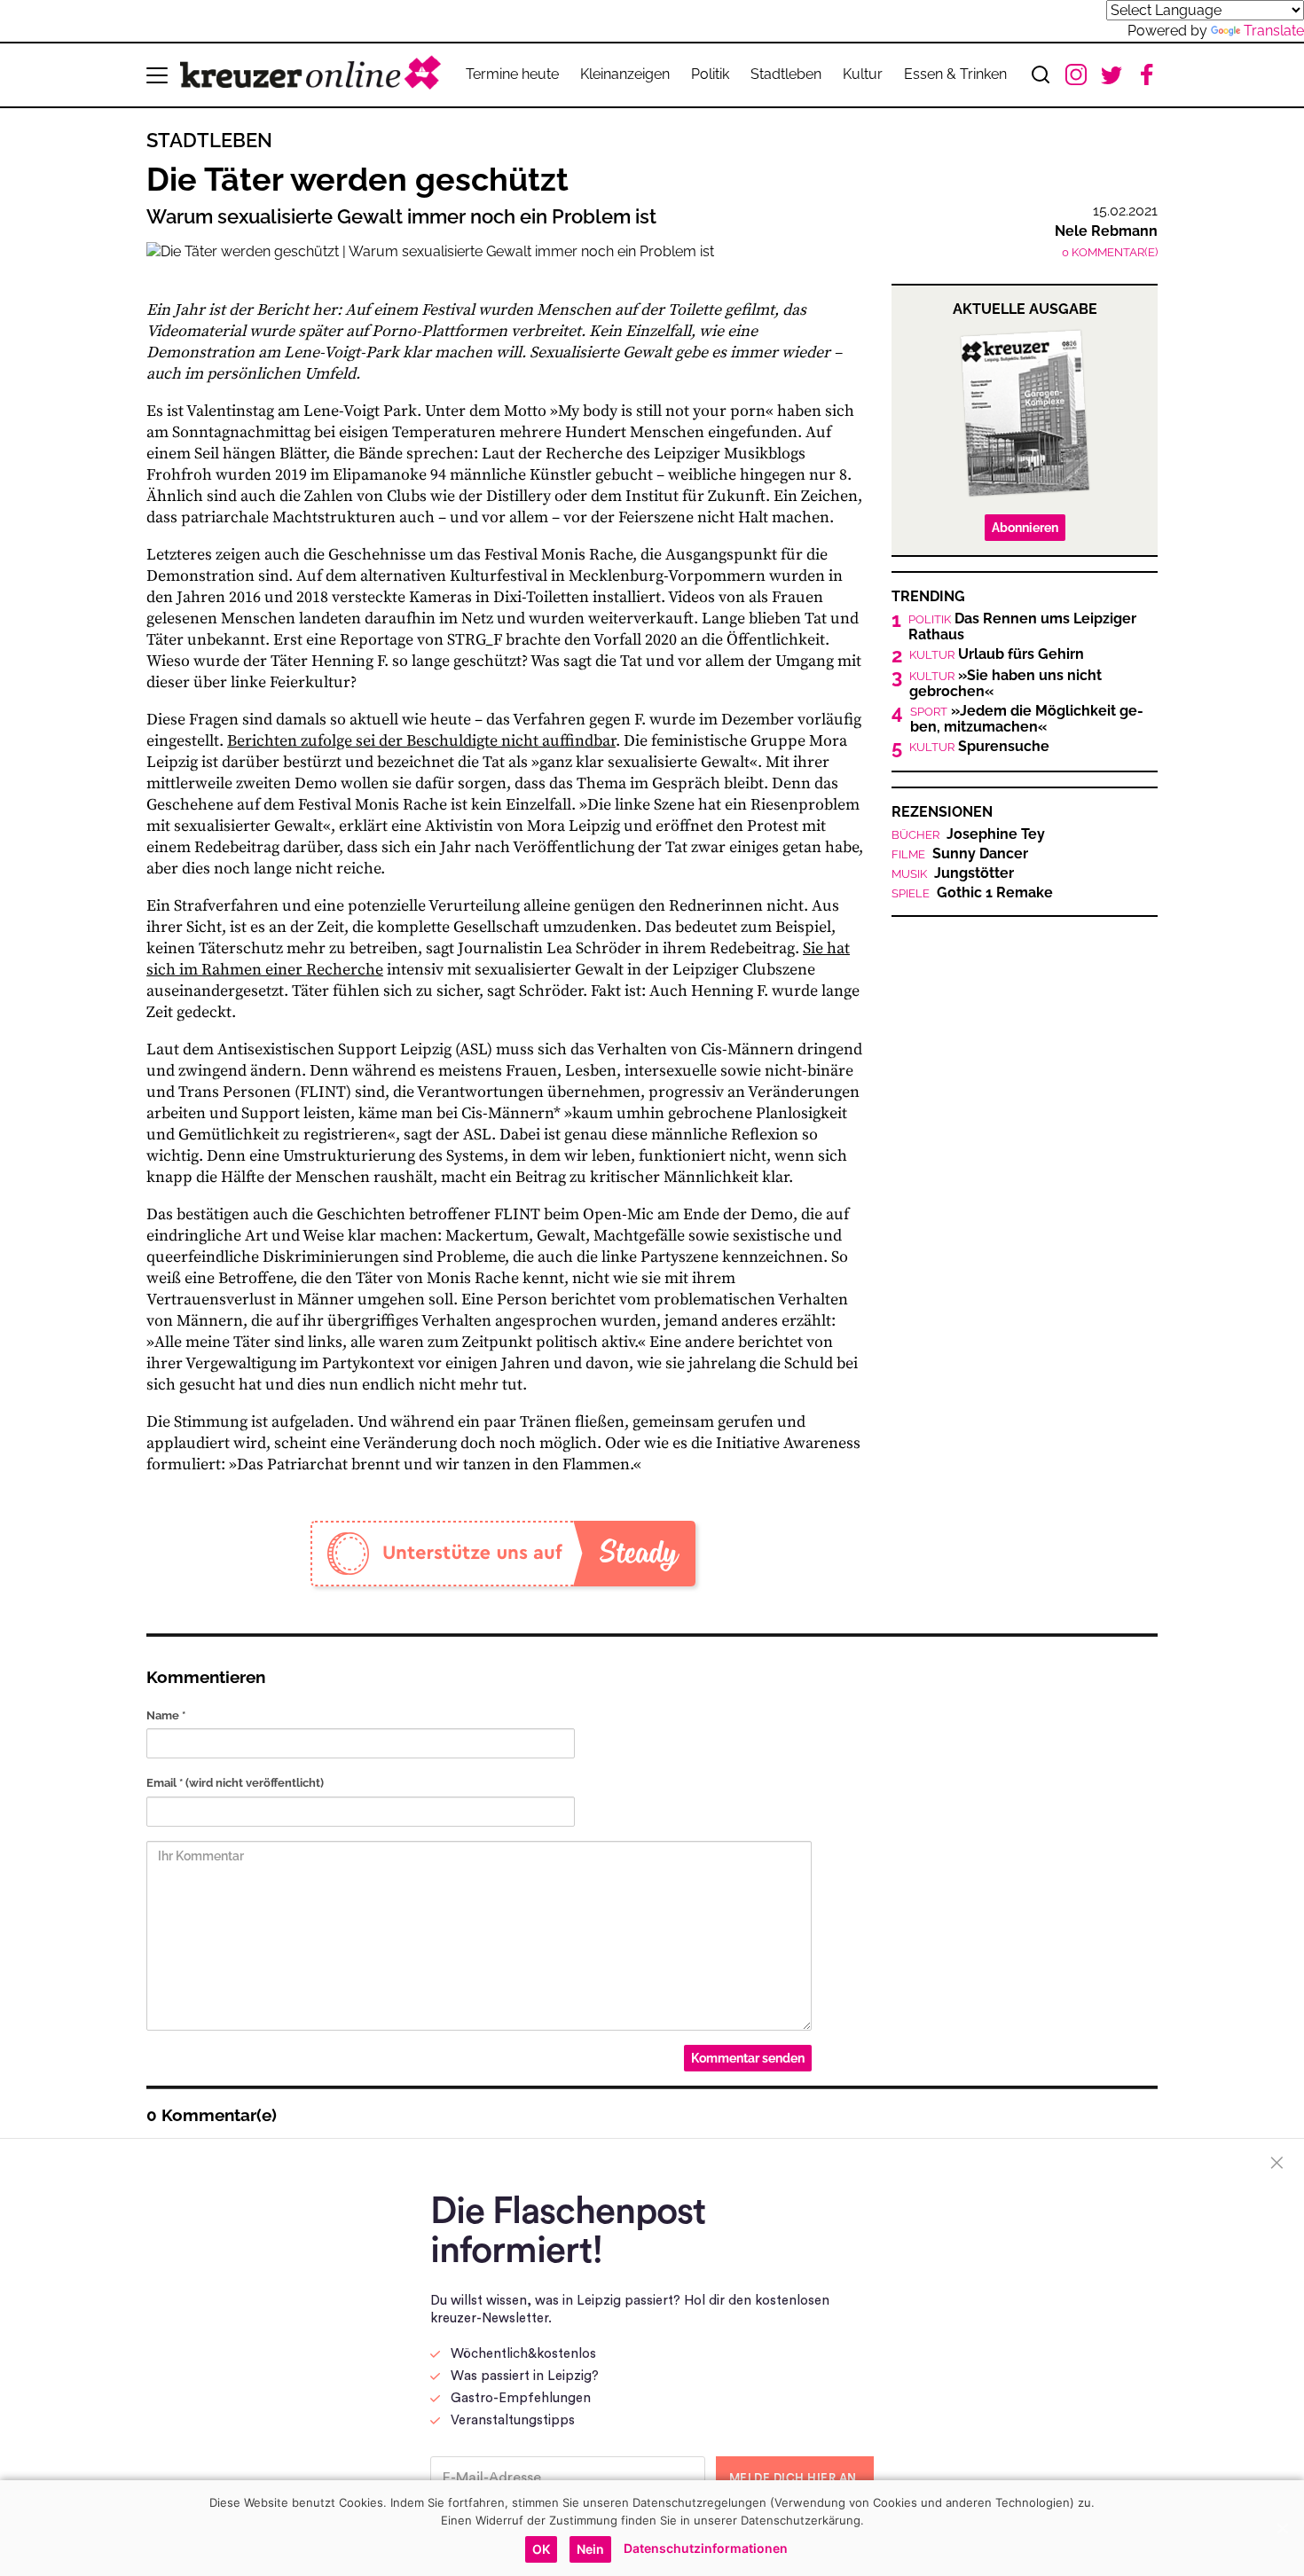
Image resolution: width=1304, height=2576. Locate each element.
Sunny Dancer (960, 854)
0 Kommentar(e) (1110, 252)
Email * (235, 1783)
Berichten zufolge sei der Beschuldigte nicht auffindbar (421, 741)
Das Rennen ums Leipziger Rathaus (1022, 627)
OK (541, 2549)
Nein (590, 2549)
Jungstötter (953, 873)
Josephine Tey (968, 834)
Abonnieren (1025, 528)
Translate (1274, 31)
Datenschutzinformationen (706, 2548)
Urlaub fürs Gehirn (997, 654)
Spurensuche (979, 747)
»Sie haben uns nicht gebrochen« (1005, 684)
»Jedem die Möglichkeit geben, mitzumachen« (1027, 719)
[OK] (1282, 2528)
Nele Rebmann (1106, 231)
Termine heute (512, 74)
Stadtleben (786, 74)
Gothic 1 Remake (972, 893)
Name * (166, 1715)
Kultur (863, 74)
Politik (710, 74)
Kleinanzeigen (625, 74)
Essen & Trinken (955, 74)
